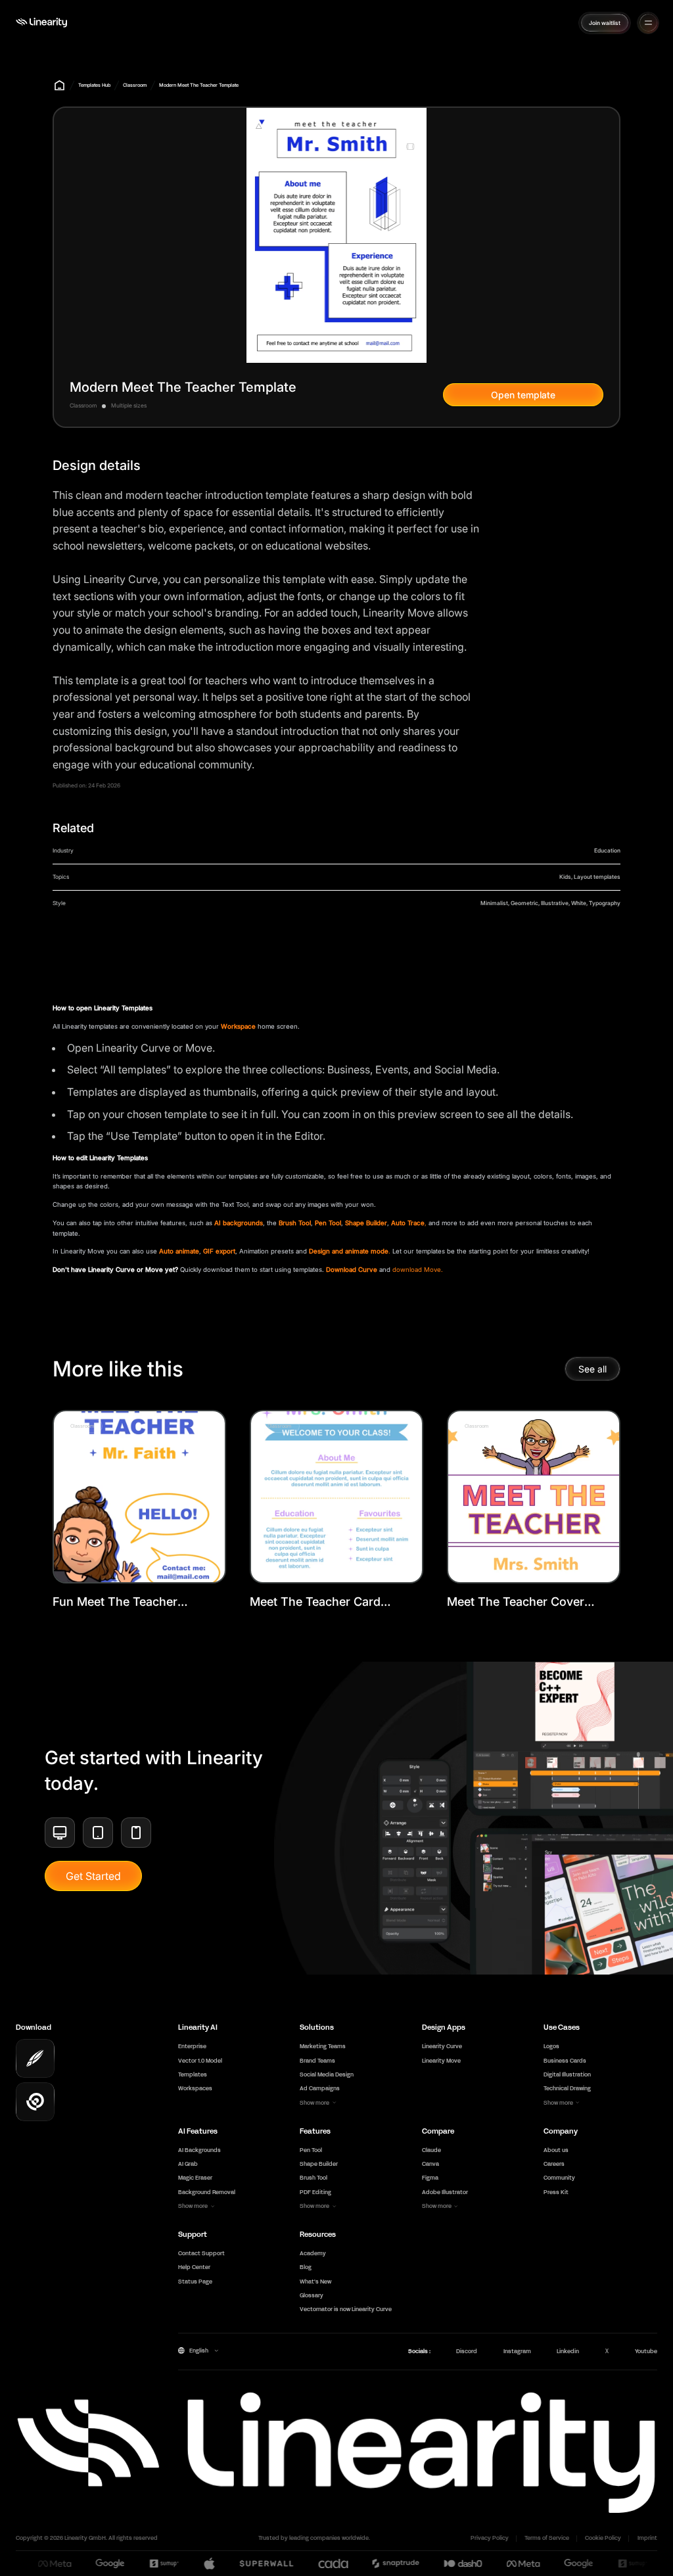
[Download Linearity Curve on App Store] (35, 2058)
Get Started (93, 1876)
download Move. (418, 1270)
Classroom (135, 85)
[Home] (41, 23)
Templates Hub (94, 85)
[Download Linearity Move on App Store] (35, 2102)
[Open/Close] (648, 23)
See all (592, 1369)
